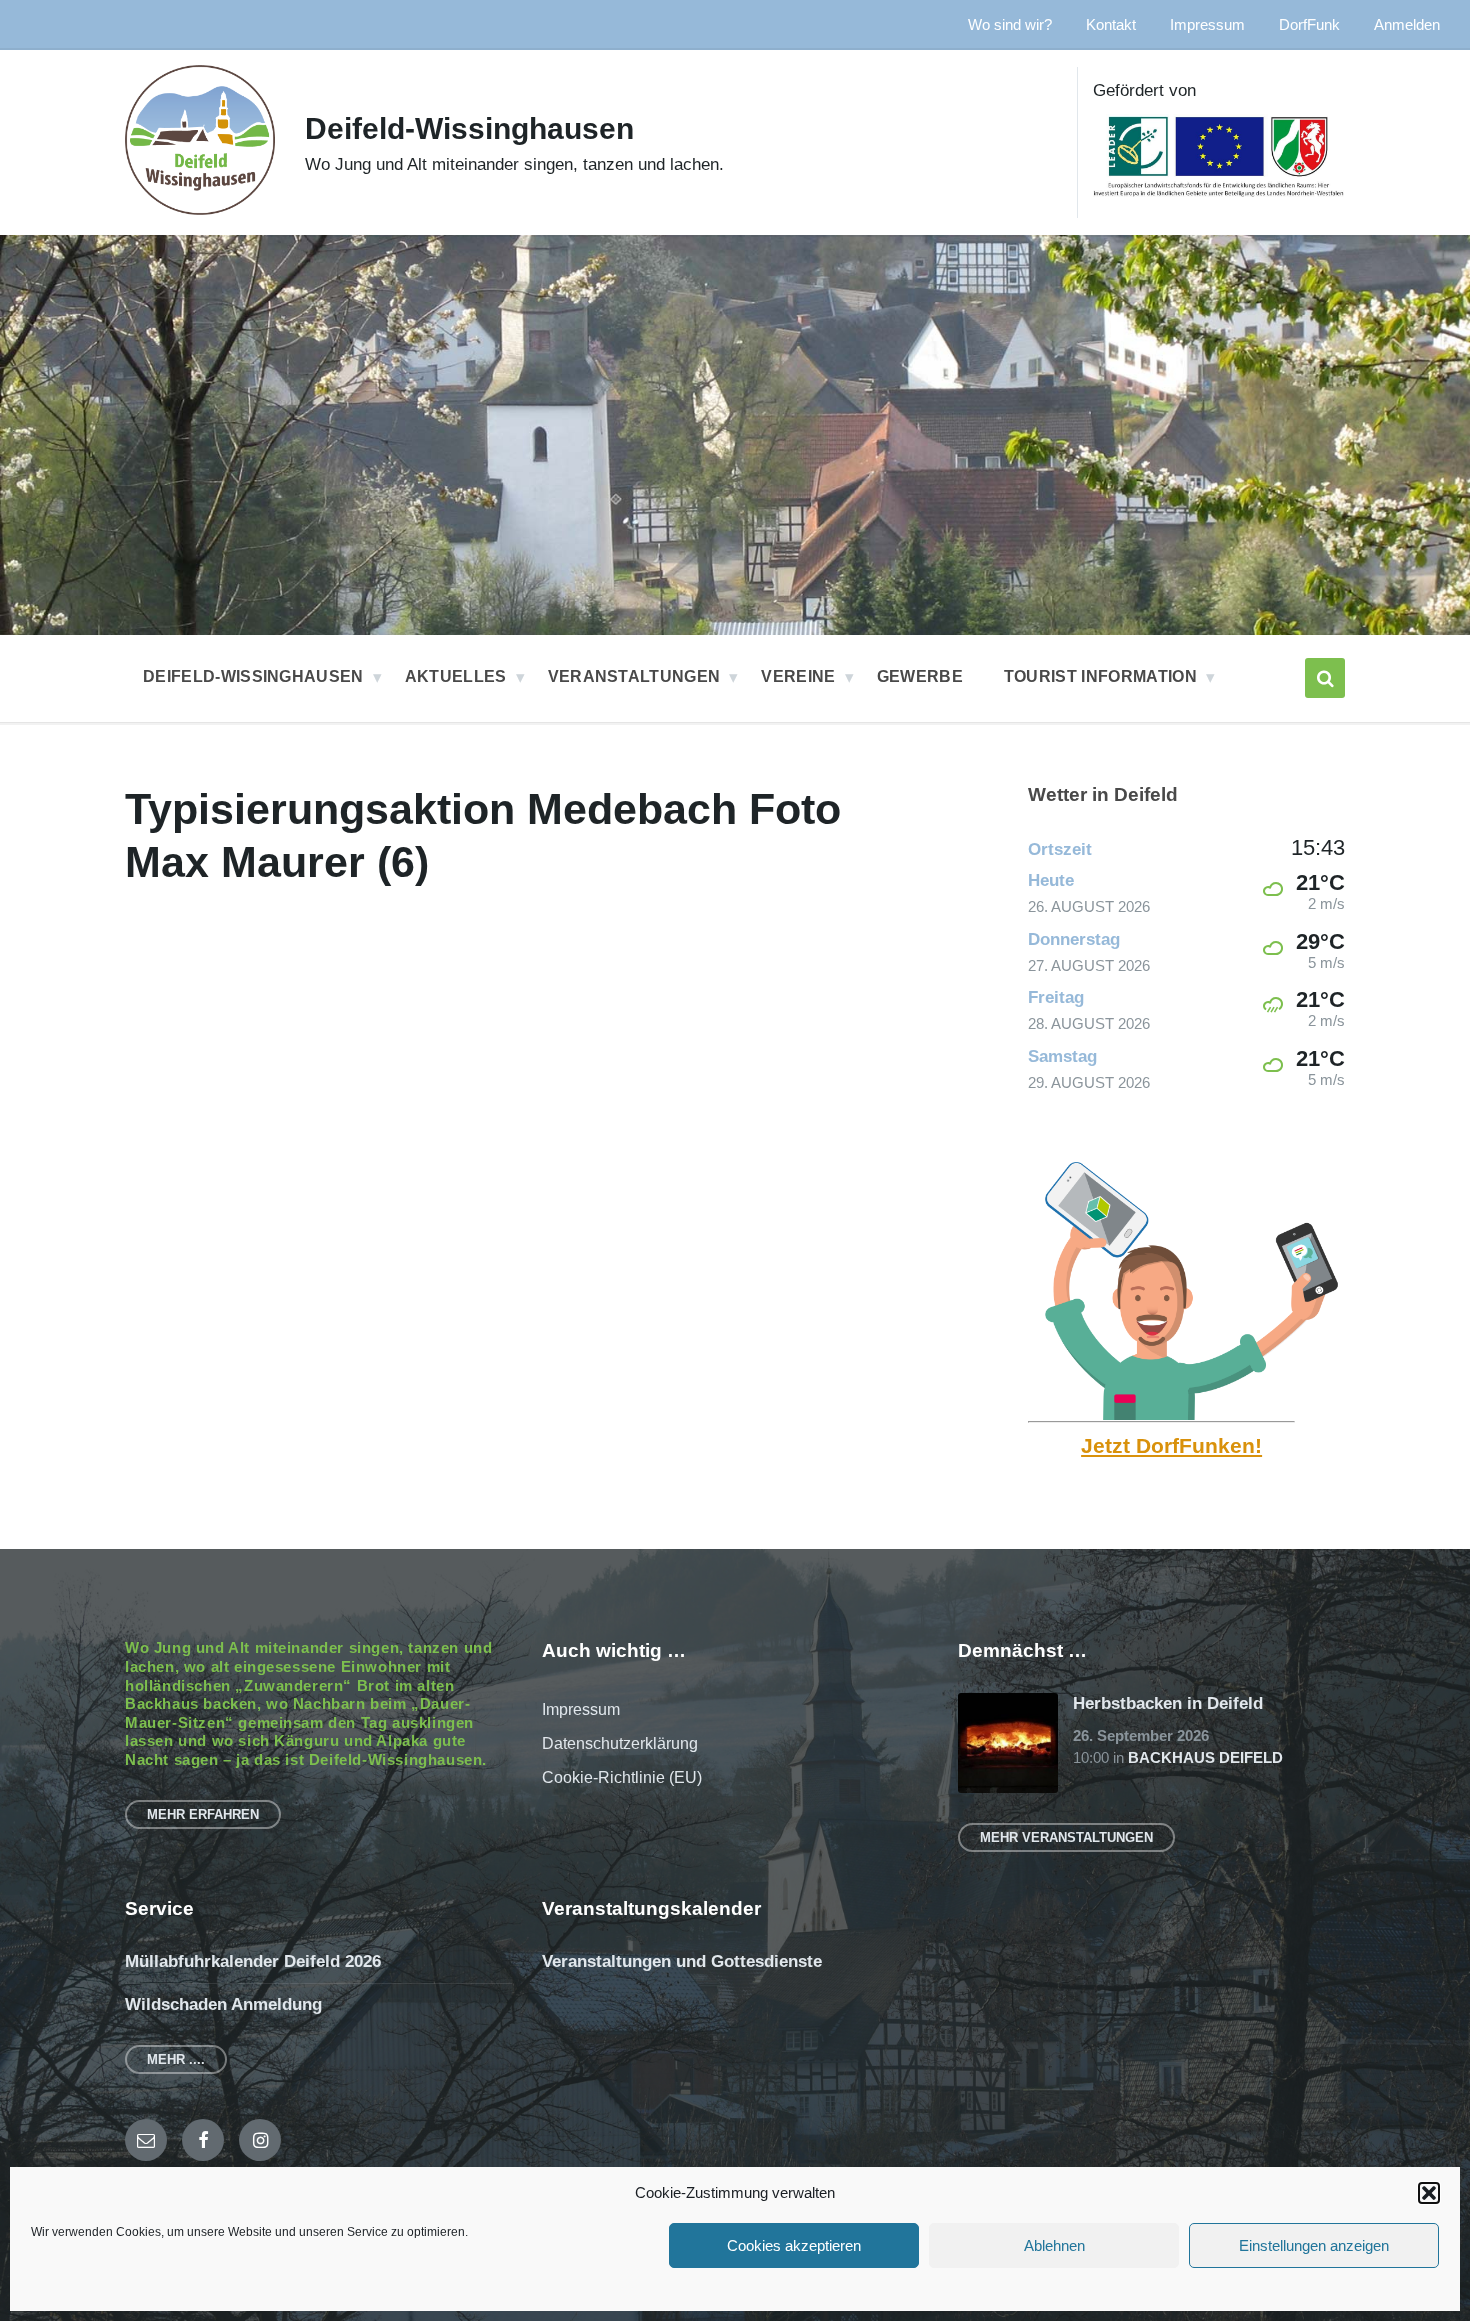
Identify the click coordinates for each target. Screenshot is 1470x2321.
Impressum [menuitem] (1207, 25)
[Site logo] (200, 209)
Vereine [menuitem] (798, 676)
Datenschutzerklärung (620, 1743)
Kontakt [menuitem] (1111, 25)
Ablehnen (1054, 2245)
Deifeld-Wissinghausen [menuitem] (253, 676)
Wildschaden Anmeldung (223, 2004)
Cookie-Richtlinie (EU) (622, 1777)
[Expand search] (1325, 678)
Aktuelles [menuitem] (456, 676)
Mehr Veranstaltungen (1066, 1837)
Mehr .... (176, 2059)
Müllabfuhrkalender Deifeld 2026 (253, 1961)
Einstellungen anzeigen (1314, 2245)
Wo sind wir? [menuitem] (1010, 25)
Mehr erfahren (203, 1814)
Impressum (581, 1709)
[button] (1429, 2193)
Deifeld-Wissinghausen (469, 128)
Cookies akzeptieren (794, 2245)
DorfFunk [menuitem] (1309, 25)
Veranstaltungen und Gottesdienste (682, 1961)
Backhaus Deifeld (1205, 1758)
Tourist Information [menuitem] (1100, 676)
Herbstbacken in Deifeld (1168, 1703)
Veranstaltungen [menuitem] (634, 676)
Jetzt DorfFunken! (1171, 1446)
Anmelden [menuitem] (1407, 25)
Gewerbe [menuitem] (920, 676)
